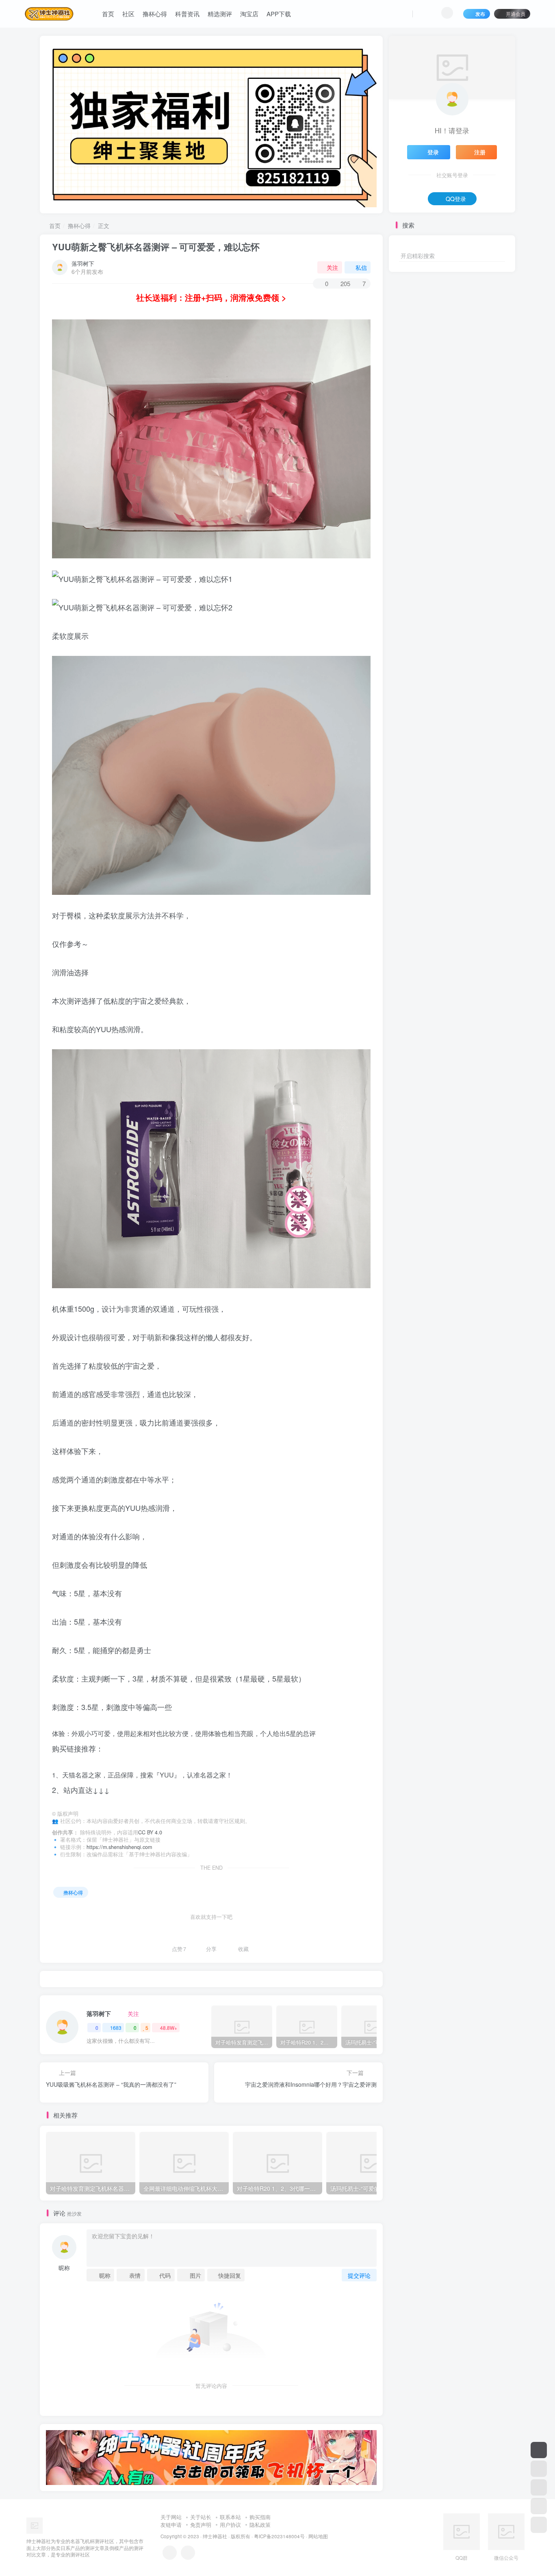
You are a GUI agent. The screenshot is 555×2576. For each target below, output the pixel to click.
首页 (108, 14)
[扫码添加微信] (539, 2506)
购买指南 (260, 2517)
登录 (433, 152)
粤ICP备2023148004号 (279, 2536)
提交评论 (359, 2275)
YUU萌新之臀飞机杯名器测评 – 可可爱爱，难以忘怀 (156, 247)
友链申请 (171, 2525)
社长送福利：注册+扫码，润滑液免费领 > (211, 297)
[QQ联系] (188, 2553)
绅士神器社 (215, 2536)
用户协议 (230, 2525)
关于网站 (171, 2517)
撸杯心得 (155, 14)
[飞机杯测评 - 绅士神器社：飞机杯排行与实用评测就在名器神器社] (35, 2525)
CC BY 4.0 (150, 1832)
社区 (128, 14)
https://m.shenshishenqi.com (119, 1847)
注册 (480, 152)
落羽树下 (83, 263)
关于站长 (201, 2517)
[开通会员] (539, 2450)
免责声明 (201, 2525)
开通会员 (516, 14)
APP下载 (279, 14)
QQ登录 (456, 199)
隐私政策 (260, 2525)
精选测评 (220, 14)
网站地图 (318, 2536)
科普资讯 (187, 14)
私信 (361, 267)
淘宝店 (249, 14)
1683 (116, 2028)
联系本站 (230, 2517)
